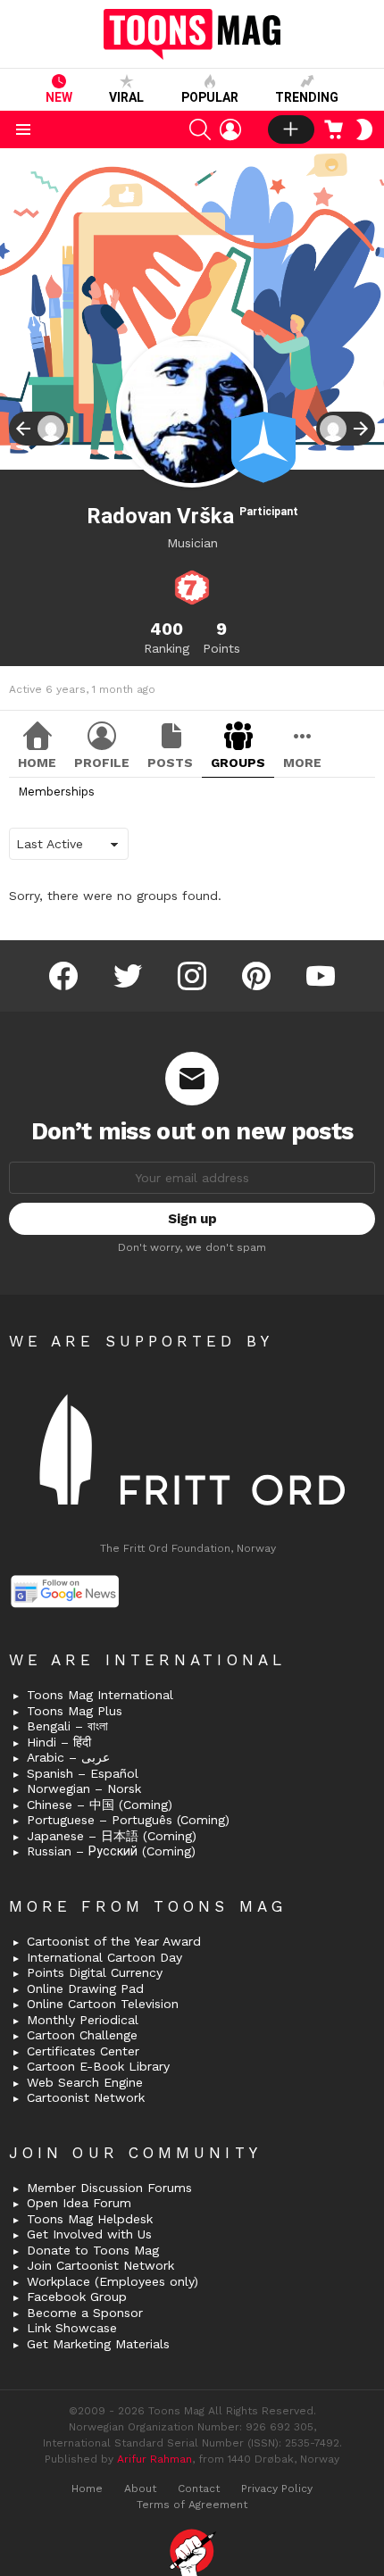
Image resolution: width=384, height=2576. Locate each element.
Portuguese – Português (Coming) (128, 1820)
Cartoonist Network (86, 2097)
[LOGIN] (230, 129)
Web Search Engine (85, 2082)
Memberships (56, 792)
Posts (170, 763)
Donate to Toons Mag (93, 2250)
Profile (102, 763)
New (59, 97)
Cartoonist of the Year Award (114, 1941)
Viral (126, 97)
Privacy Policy (277, 2488)
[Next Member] (346, 429)
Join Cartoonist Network (100, 2265)
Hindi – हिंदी (59, 1742)
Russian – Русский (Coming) (111, 1851)
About (140, 2488)
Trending (307, 97)
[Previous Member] (38, 429)
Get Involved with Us (89, 2234)
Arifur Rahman (154, 2459)
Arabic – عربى (68, 1757)
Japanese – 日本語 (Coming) (112, 1836)
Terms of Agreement (192, 2505)
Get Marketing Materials (98, 2344)
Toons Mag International (100, 1695)
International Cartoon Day (104, 1957)
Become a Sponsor (85, 2313)
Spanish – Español (83, 1773)
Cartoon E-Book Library (98, 2066)
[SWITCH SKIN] (364, 129)
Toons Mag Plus (75, 1711)
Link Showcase (72, 2328)
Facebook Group (77, 2297)
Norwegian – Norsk (84, 1788)
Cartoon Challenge (82, 2035)
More (302, 763)
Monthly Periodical (83, 2020)
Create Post (291, 129)
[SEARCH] (200, 129)
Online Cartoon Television (103, 2004)
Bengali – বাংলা (67, 1726)
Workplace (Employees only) (113, 2281)
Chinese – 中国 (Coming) (100, 1805)
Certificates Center (83, 2051)
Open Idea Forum (79, 2203)
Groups (238, 763)
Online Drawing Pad (85, 1988)
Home (37, 763)
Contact (199, 2488)
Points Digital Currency (95, 1972)
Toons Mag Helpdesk (90, 2219)
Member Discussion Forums (109, 2188)
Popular (210, 97)
